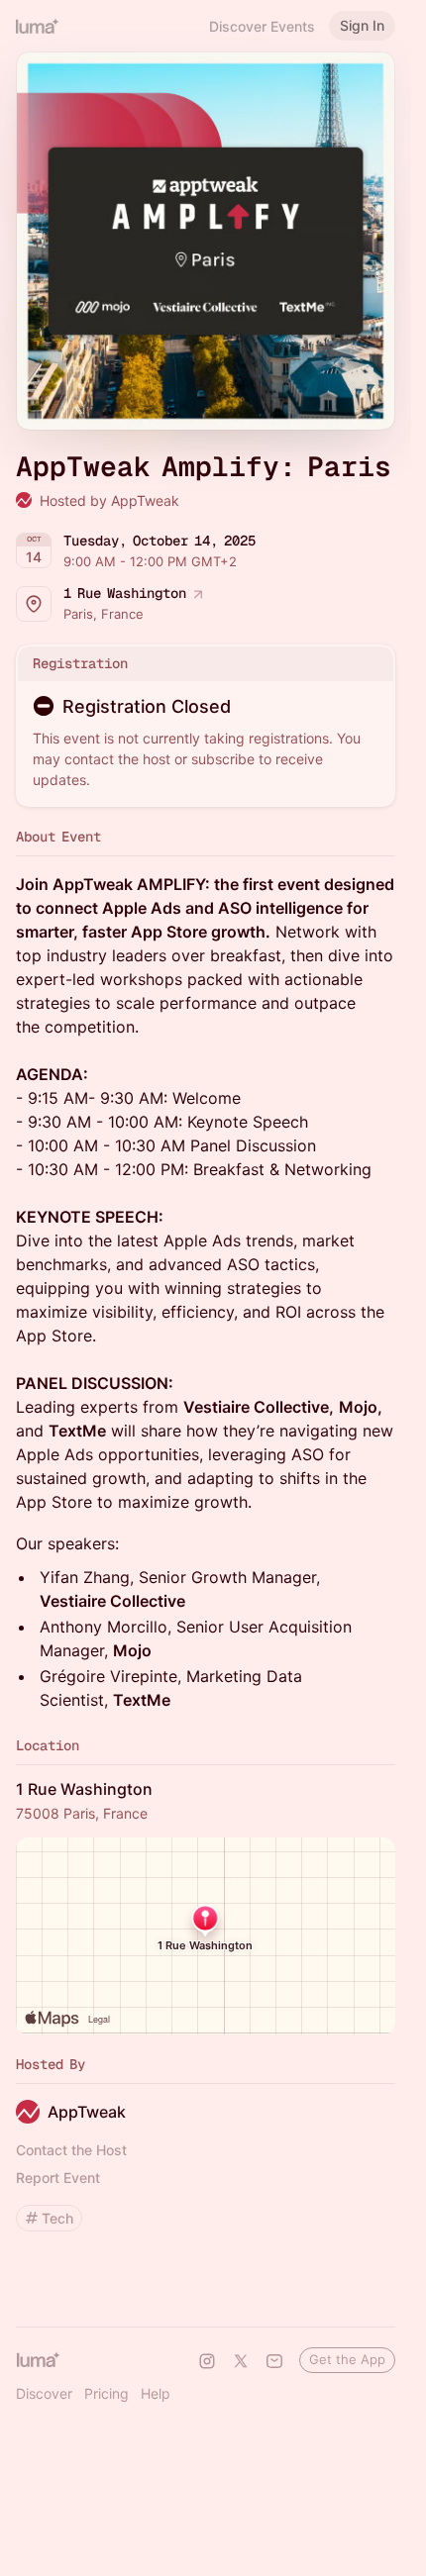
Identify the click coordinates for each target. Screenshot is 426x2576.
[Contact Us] (274, 2361)
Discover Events (262, 26)
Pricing (106, 2393)
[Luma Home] (38, 26)
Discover (44, 2393)
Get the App (347, 2359)
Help (156, 2393)
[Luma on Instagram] (207, 2361)
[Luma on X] (241, 2361)
